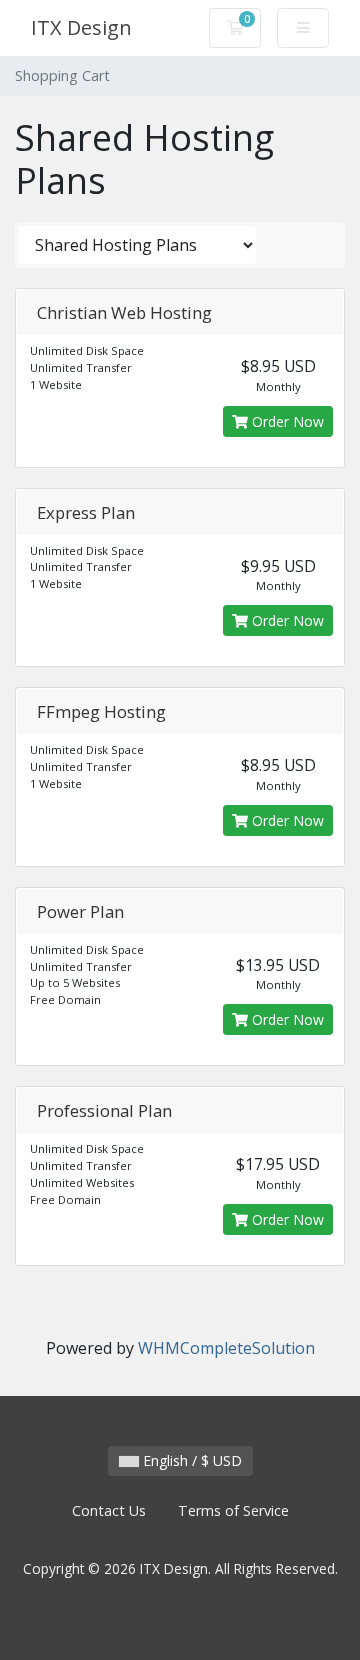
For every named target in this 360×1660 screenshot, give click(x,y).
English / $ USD (190, 1460)
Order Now (286, 421)
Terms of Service (233, 1510)
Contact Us (109, 1510)
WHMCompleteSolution (226, 1348)
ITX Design (81, 27)
